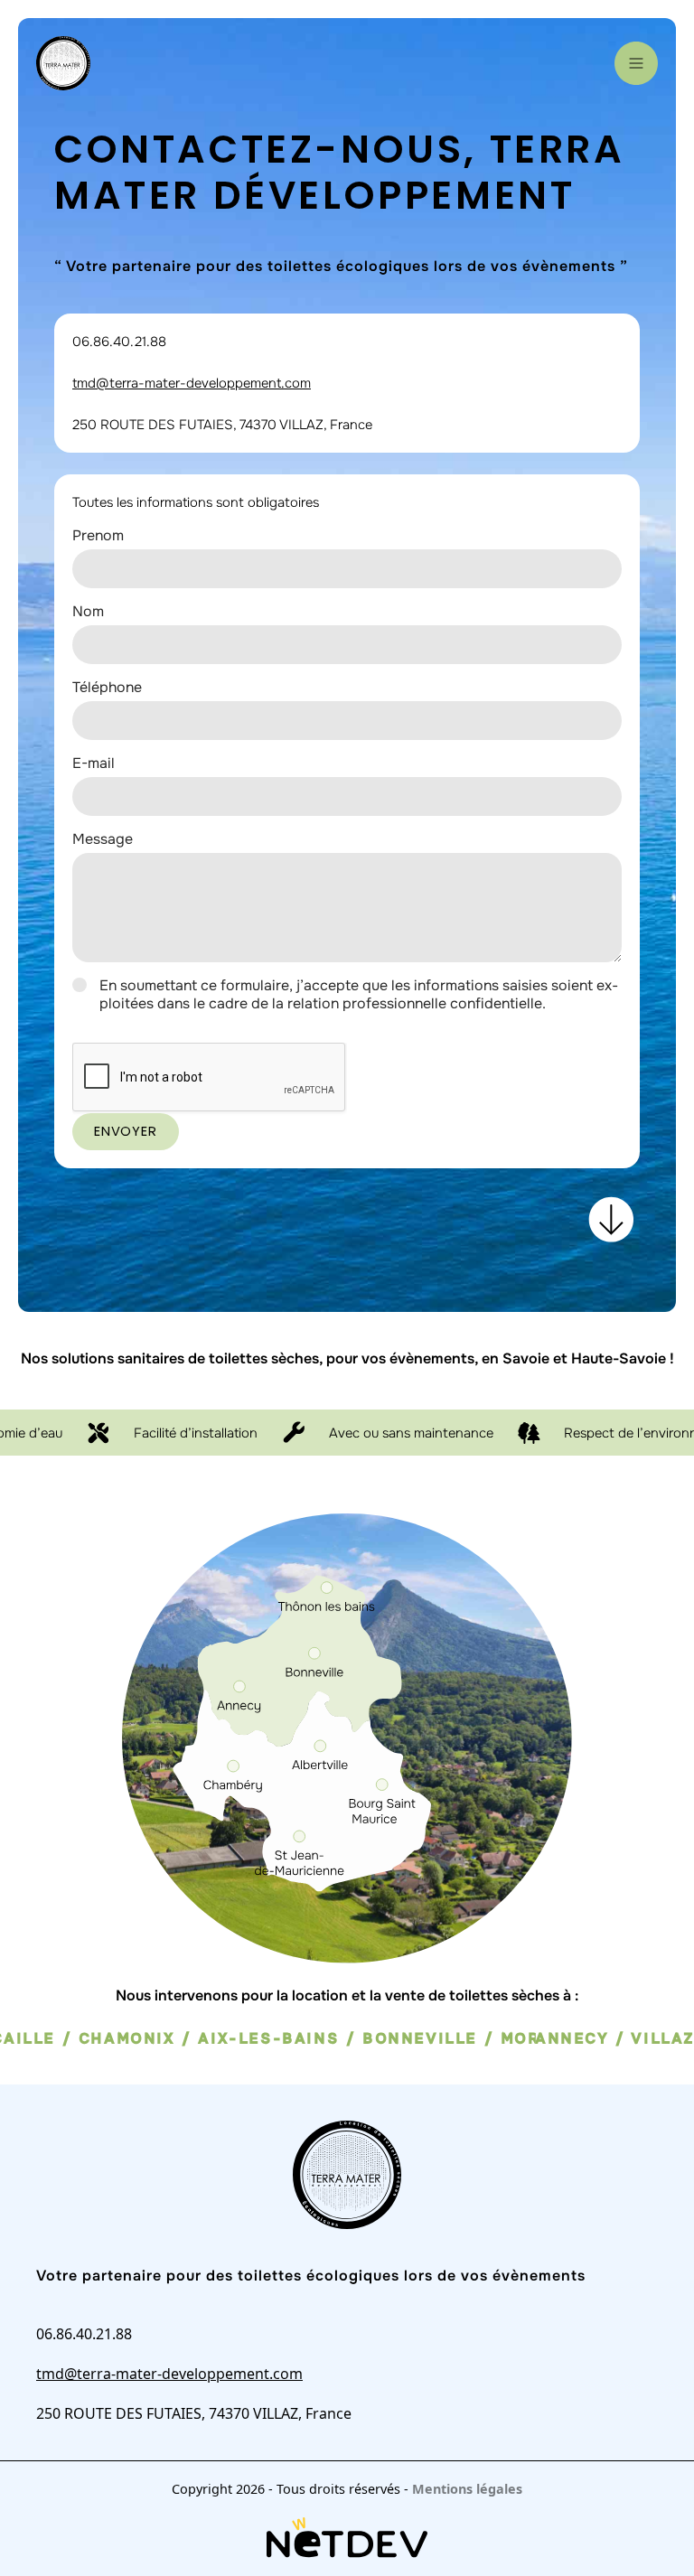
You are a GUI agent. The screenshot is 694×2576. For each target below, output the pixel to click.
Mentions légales (467, 2489)
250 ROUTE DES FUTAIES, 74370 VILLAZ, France (222, 425)
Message (103, 839)
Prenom (98, 535)
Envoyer (126, 1131)
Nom (88, 611)
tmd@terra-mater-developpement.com (192, 383)
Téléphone (107, 687)
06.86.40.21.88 (119, 342)
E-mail (94, 763)
